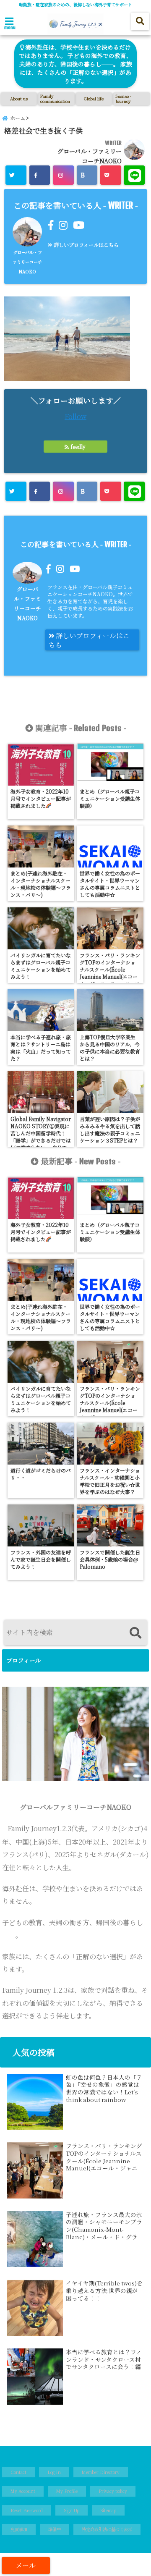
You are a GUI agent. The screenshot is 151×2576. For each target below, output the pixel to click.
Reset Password (27, 2510)
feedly (78, 447)
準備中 (55, 2529)
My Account (23, 2491)
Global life (94, 98)
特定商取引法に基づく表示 (107, 2529)
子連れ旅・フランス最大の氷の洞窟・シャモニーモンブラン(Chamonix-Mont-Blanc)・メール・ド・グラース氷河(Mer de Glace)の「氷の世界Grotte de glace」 (104, 2226)
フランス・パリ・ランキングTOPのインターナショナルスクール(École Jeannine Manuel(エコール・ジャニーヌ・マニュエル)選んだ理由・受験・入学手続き (104, 2157)
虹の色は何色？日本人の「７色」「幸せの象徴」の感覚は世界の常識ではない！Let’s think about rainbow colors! (104, 2089)
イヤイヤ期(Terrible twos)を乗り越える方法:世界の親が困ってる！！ (104, 2291)
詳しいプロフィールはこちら (86, 245)
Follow (75, 416)
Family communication (55, 98)
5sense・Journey (124, 98)
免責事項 (19, 2529)
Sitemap (108, 2510)
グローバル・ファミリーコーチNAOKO (27, 262)
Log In (54, 2472)
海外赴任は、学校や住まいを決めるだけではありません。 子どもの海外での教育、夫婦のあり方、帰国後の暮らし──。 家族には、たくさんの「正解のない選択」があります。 (75, 64)
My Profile (67, 2491)
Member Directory (101, 2472)
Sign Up (72, 2510)
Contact (18, 2472)
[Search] (135, 1634)
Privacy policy (113, 2491)
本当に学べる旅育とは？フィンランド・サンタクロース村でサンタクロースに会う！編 (104, 2360)
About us (19, 98)
